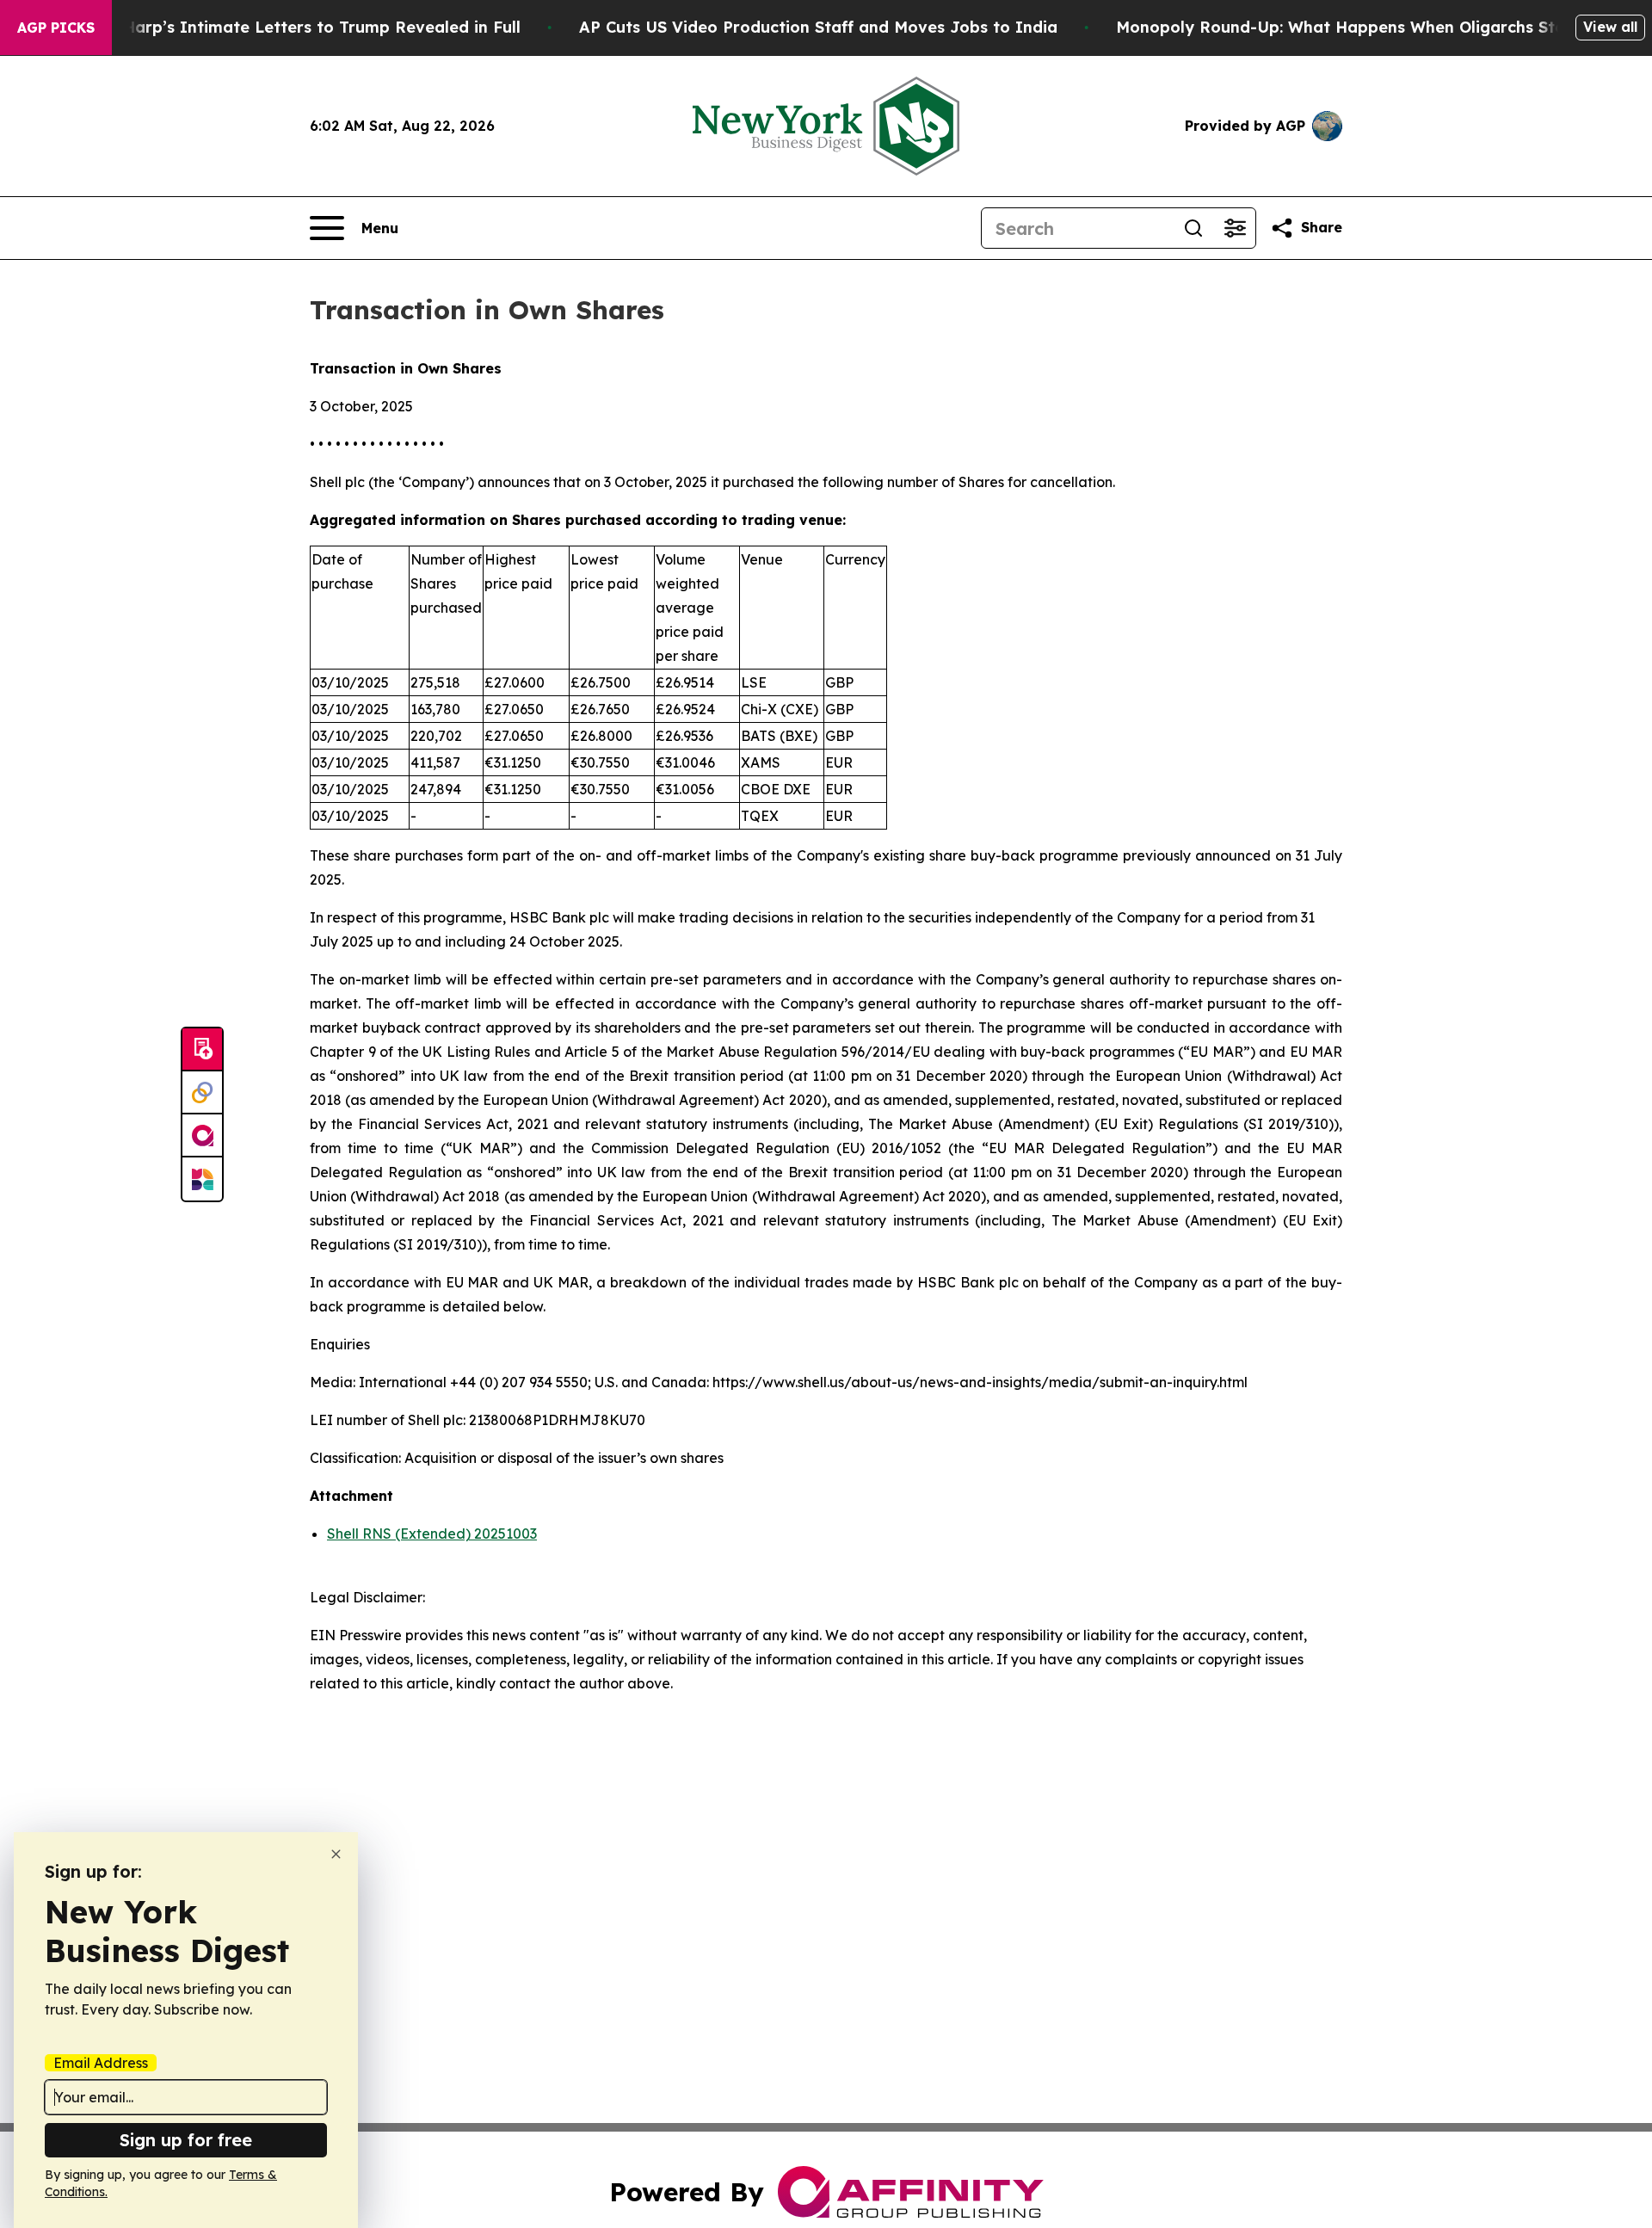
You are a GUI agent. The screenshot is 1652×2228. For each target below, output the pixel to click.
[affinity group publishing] (202, 1136)
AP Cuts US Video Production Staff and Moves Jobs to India (818, 27)
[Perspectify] (202, 1093)
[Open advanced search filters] (1235, 228)
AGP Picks (56, 28)
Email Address (101, 2063)
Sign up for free (186, 2140)
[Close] (336, 1854)
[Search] (1193, 228)
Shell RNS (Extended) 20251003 (432, 1534)
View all (1610, 27)
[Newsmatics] (202, 1179)
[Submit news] (202, 1050)
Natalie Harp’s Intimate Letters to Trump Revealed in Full (290, 27)
